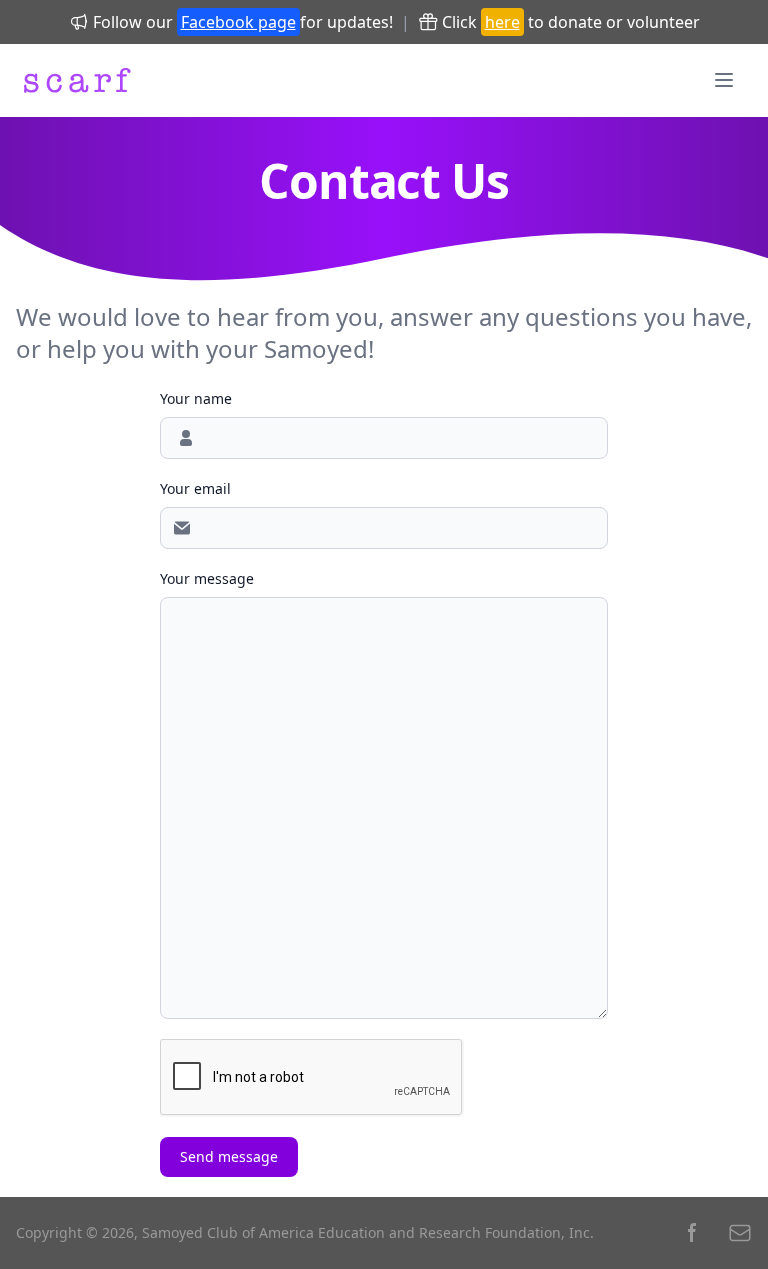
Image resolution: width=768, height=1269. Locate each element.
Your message (207, 578)
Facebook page (238, 22)
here (502, 22)
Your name (196, 398)
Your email (195, 488)
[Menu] (724, 80)
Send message (229, 1156)
